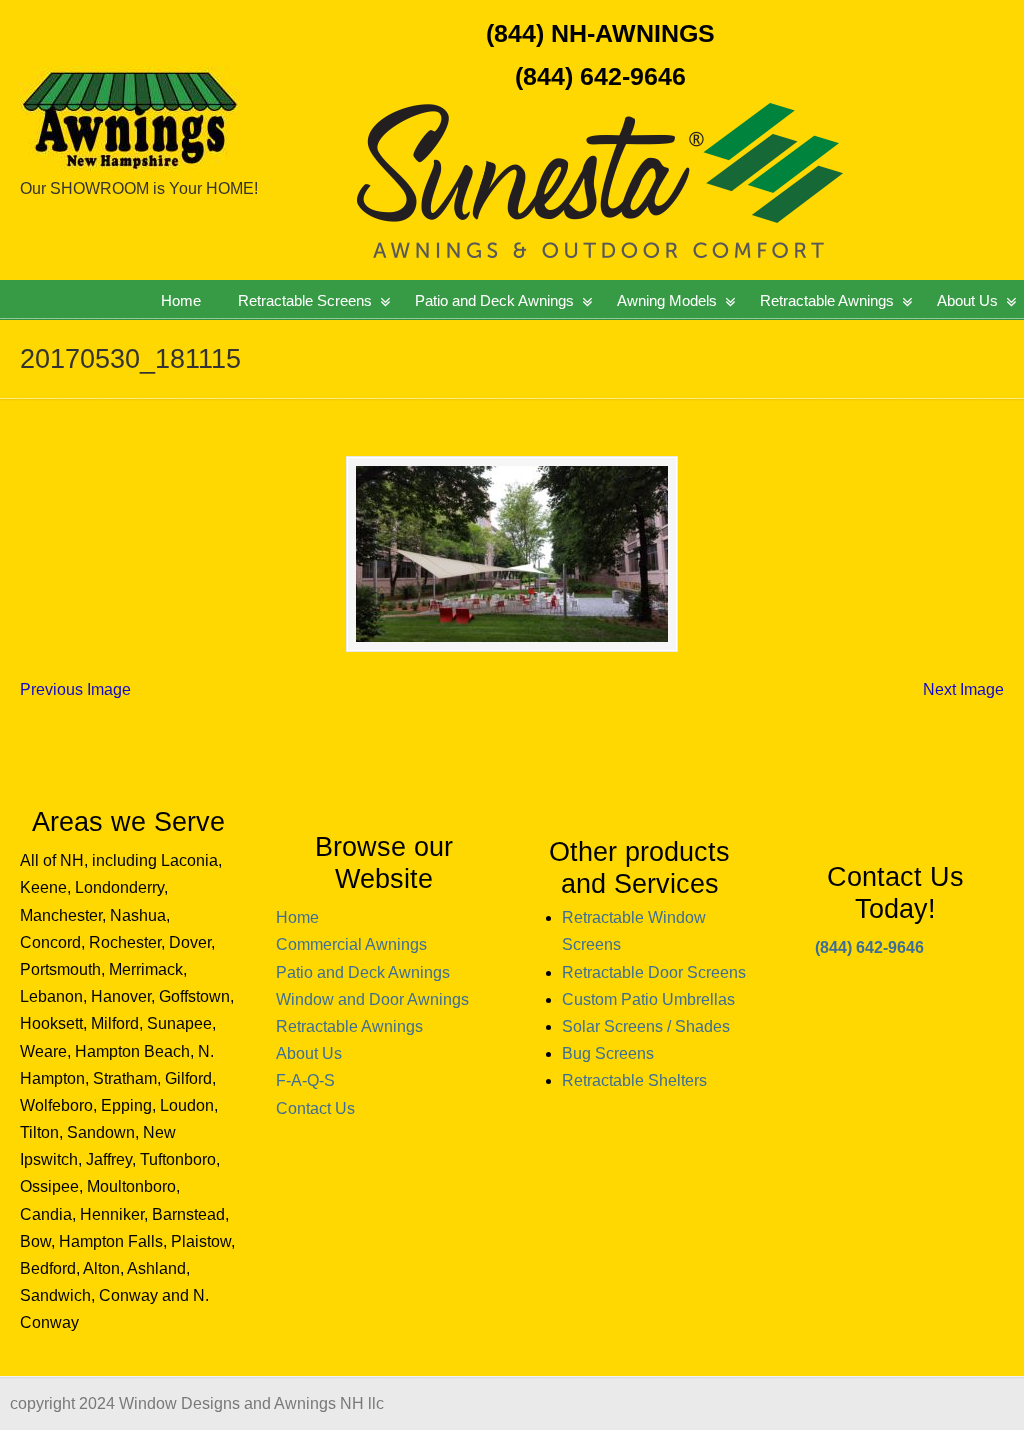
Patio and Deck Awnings (363, 972)
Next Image (963, 689)
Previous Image (75, 689)
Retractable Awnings (349, 1026)
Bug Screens (608, 1053)
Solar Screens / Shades (646, 1026)
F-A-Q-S (305, 1080)
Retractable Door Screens (654, 972)
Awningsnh (195, 89)
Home (297, 917)
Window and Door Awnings (372, 999)
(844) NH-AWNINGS (600, 33)
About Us (309, 1053)
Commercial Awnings (351, 944)
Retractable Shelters (634, 1080)
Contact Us (315, 1108)
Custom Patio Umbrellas (648, 999)
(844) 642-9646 (600, 76)
